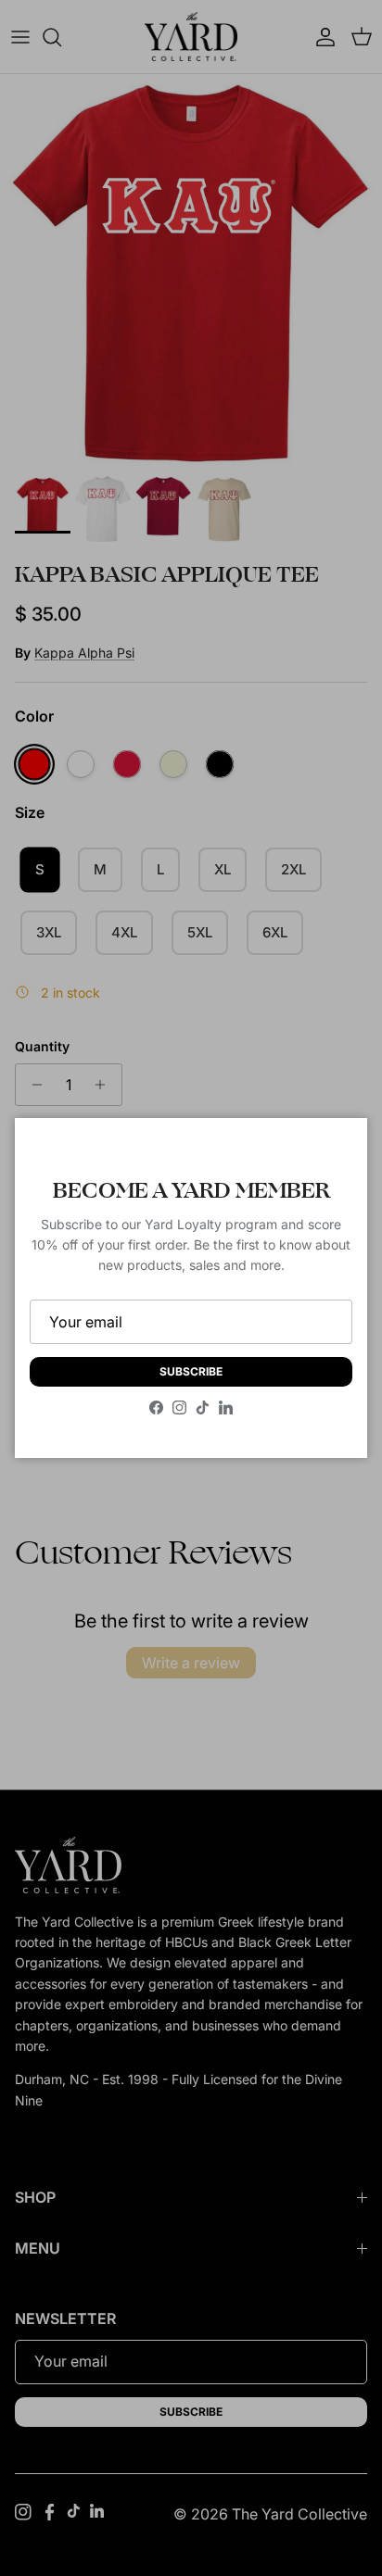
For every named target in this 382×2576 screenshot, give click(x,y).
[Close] (335, 1150)
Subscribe (191, 1371)
